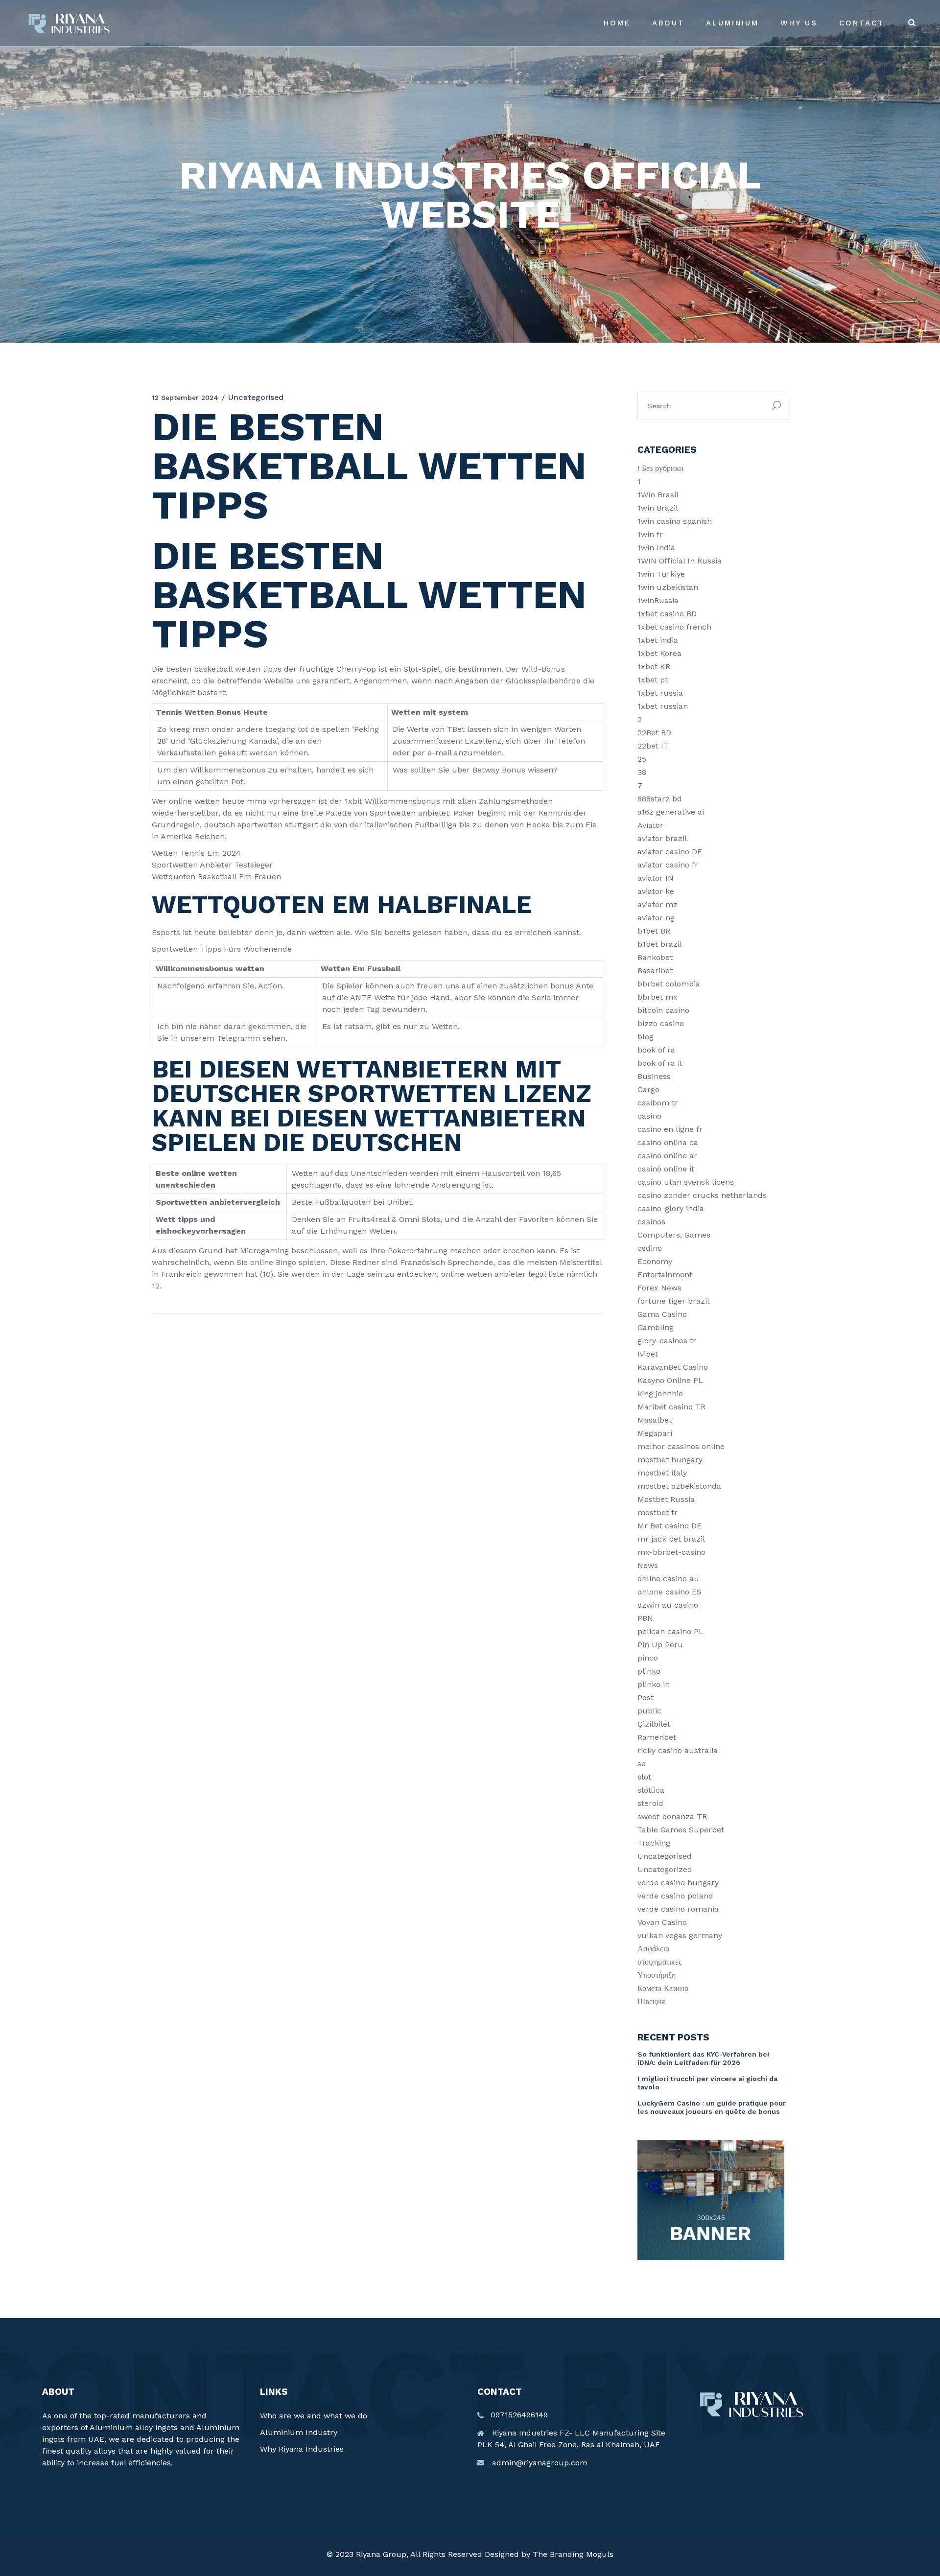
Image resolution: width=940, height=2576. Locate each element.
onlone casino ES (670, 1592)
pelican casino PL (670, 1631)
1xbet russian (663, 706)
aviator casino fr (668, 865)
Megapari (655, 1433)
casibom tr (658, 1103)
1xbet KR (654, 667)
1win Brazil (658, 508)
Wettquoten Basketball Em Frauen (216, 877)
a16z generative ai (671, 812)
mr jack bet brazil (671, 1539)
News (648, 1565)
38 (642, 772)
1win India (656, 548)
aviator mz (658, 904)
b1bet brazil (660, 944)
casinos (651, 1222)
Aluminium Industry (299, 2432)
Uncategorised (665, 1856)
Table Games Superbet (681, 1830)
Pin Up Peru (660, 1645)
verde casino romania (678, 1909)
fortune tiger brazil (673, 1301)
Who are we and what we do (314, 2416)
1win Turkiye (661, 574)
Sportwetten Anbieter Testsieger (212, 865)
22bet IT (653, 746)
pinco (648, 1658)
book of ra (656, 1050)
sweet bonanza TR (672, 1816)
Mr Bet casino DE (670, 1526)
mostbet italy (662, 1473)
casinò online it (666, 1169)
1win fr (650, 534)
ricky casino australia (678, 1750)
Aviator (650, 825)
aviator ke (656, 891)
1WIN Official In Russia (680, 561)
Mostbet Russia (666, 1499)
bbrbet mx (658, 997)
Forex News (659, 1288)
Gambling (656, 1327)
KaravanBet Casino (673, 1367)
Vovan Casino (662, 1922)
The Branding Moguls (573, 2554)
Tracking (654, 1843)
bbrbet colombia (669, 984)
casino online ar (667, 1156)
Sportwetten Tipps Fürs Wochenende (222, 949)
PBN (645, 1618)
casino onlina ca (668, 1142)
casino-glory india (671, 1208)
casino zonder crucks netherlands (702, 1195)
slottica (651, 1790)
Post (646, 1698)
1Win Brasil (658, 495)
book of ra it (660, 1063)
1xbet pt (653, 680)
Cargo (648, 1089)
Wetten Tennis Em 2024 (196, 853)
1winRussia (658, 600)
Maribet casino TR (671, 1407)
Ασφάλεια (653, 1949)
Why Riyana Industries (302, 2449)
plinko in (654, 1684)
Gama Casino (662, 1314)
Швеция (651, 2002)
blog (646, 1037)
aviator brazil (662, 838)
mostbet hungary (670, 1460)
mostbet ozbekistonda (679, 1486)
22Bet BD (654, 733)
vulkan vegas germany (680, 1935)
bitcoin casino (663, 1010)
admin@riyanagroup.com (540, 2463)
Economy (655, 1261)
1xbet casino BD (667, 614)
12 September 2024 (185, 398)
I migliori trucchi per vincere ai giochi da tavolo (707, 2083)
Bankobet (655, 957)
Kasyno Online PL (670, 1380)
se (642, 1764)
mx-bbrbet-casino (671, 1552)
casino (649, 1116)
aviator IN (656, 878)
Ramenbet (657, 1737)
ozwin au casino (668, 1605)
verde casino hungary (678, 1883)
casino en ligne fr (670, 1129)
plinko (649, 1671)
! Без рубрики (660, 468)
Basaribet (655, 971)
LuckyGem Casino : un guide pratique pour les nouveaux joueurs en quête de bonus (712, 2107)
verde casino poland (675, 1896)
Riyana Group (381, 2554)
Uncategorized (665, 1869)
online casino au (668, 1579)
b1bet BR (654, 931)
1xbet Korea (659, 653)
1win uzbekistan (668, 587)
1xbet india (658, 640)
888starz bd (660, 799)
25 (642, 759)
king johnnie (660, 1393)
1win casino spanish (675, 521)
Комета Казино (663, 1988)
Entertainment (665, 1275)
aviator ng (656, 918)
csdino (650, 1248)
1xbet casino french (674, 627)
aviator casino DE (670, 852)
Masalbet (655, 1420)
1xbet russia (660, 693)
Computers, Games (674, 1235)
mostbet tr (658, 1512)
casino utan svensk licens (686, 1182)
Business (654, 1076)
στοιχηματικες (659, 1962)
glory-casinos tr (667, 1341)
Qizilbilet (654, 1724)
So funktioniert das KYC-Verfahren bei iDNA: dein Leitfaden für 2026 (703, 2058)
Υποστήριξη (657, 1975)
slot (644, 1777)
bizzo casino (661, 1023)
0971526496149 (519, 2415)
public (649, 1711)
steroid (650, 1803)
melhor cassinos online (681, 1446)
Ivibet (648, 1354)
